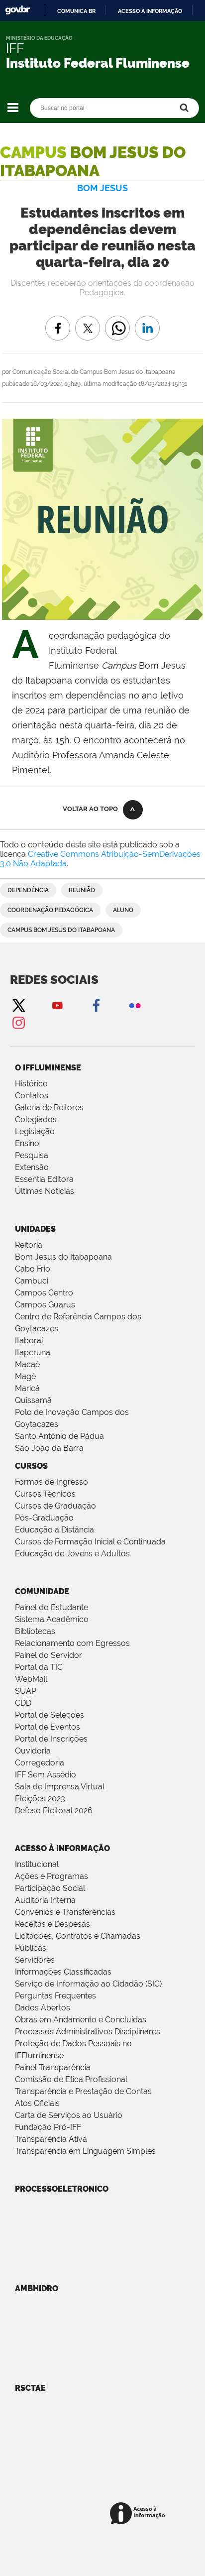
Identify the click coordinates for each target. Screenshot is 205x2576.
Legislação (35, 1131)
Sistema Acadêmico (52, 1619)
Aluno (123, 910)
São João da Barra (49, 1448)
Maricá (27, 1388)
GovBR (17, 10)
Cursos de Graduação (55, 1506)
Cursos (31, 1466)
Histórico (31, 1084)
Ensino (27, 1143)
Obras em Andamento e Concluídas (81, 2020)
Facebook (96, 1005)
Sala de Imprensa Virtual (60, 1787)
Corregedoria (40, 1763)
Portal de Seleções (50, 1715)
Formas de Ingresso (51, 1482)
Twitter (18, 1005)
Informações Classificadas (63, 1972)
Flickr (135, 1005)
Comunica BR (76, 11)
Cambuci (32, 1281)
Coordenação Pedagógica (50, 910)
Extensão (32, 1167)
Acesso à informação (150, 11)
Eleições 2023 (40, 1799)
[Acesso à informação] (139, 2514)
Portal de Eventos (48, 1727)
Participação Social (50, 1888)
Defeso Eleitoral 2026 (54, 1811)
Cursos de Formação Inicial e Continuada (90, 1542)
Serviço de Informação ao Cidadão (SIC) (88, 1984)
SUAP (26, 1691)
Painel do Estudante (51, 1607)
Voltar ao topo (90, 809)
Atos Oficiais (37, 2103)
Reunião (82, 890)
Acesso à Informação (62, 1848)
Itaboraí (29, 1341)
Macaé (27, 1364)
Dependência (28, 890)
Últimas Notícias (45, 1191)
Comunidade (42, 1591)
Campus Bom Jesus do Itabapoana (61, 930)
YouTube (57, 1005)
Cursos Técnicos (45, 1494)
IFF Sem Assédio (46, 1775)
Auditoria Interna (45, 1900)
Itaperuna (33, 1352)
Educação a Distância (54, 1530)
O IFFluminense (48, 1068)
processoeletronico (62, 2189)
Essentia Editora (44, 1179)
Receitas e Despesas (52, 1924)
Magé (25, 1376)
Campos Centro (44, 1293)
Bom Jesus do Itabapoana (63, 1257)
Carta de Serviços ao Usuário (69, 2115)
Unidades (35, 1229)
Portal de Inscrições (51, 1739)
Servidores (35, 1960)
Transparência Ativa (51, 2139)
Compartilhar (117, 321)
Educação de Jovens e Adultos (72, 1554)
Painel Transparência (53, 2067)
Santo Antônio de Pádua (59, 1436)
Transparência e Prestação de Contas (83, 2091)
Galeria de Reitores (49, 1108)
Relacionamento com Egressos (72, 1643)
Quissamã (33, 1400)
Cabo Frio (33, 1269)
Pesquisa (32, 1155)
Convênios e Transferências (65, 1912)
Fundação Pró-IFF (48, 2127)
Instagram (18, 1022)
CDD (23, 1703)
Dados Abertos (43, 2008)
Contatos (32, 1096)
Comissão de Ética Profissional (71, 2079)
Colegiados (36, 1119)
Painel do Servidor (49, 1655)
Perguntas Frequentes (55, 1996)
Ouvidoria (33, 1751)
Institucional (37, 1864)
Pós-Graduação (44, 1518)
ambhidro (37, 2288)
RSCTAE (30, 2388)
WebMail (31, 1679)
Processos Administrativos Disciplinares (88, 2032)
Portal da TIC (39, 1667)
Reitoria (29, 1245)
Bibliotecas (35, 1631)
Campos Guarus (45, 1305)
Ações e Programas (51, 1876)
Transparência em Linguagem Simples (85, 2151)
